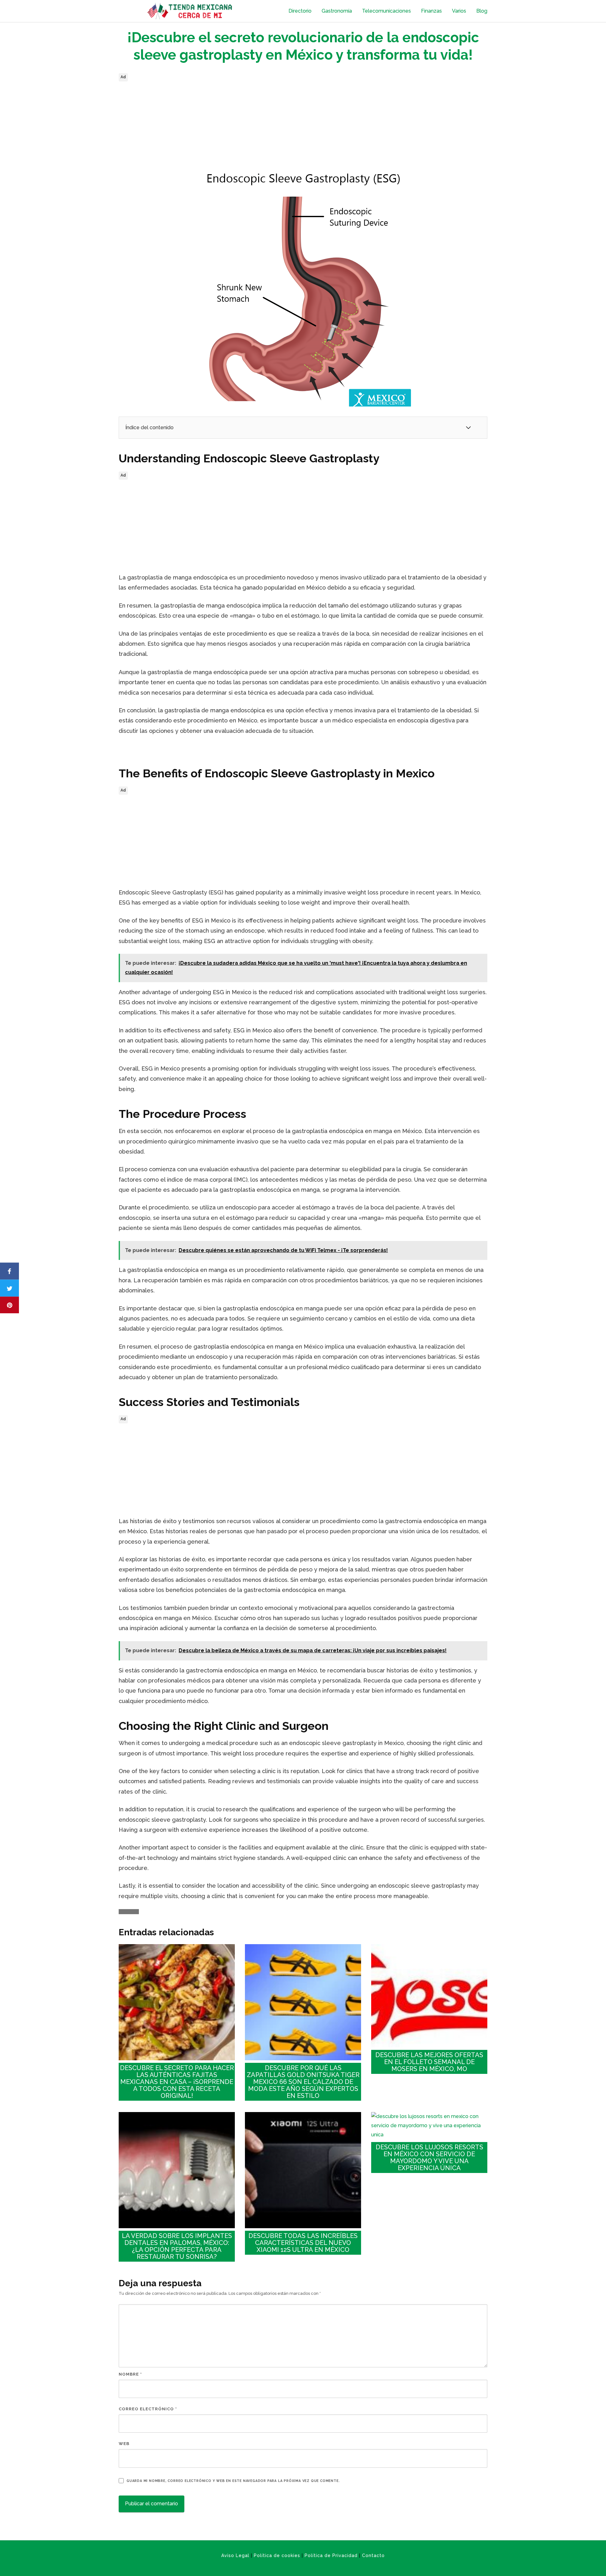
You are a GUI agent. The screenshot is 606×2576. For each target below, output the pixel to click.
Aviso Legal (235, 2555)
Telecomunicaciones (386, 11)
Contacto (373, 2555)
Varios (459, 11)
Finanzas (431, 11)
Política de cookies (277, 2555)
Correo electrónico (148, 2409)
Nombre (130, 2374)
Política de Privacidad (331, 2555)
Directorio (300, 11)
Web (124, 2444)
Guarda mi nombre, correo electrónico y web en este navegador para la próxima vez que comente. (233, 2481)
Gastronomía (337, 11)
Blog (482, 11)
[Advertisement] (303, 128)
